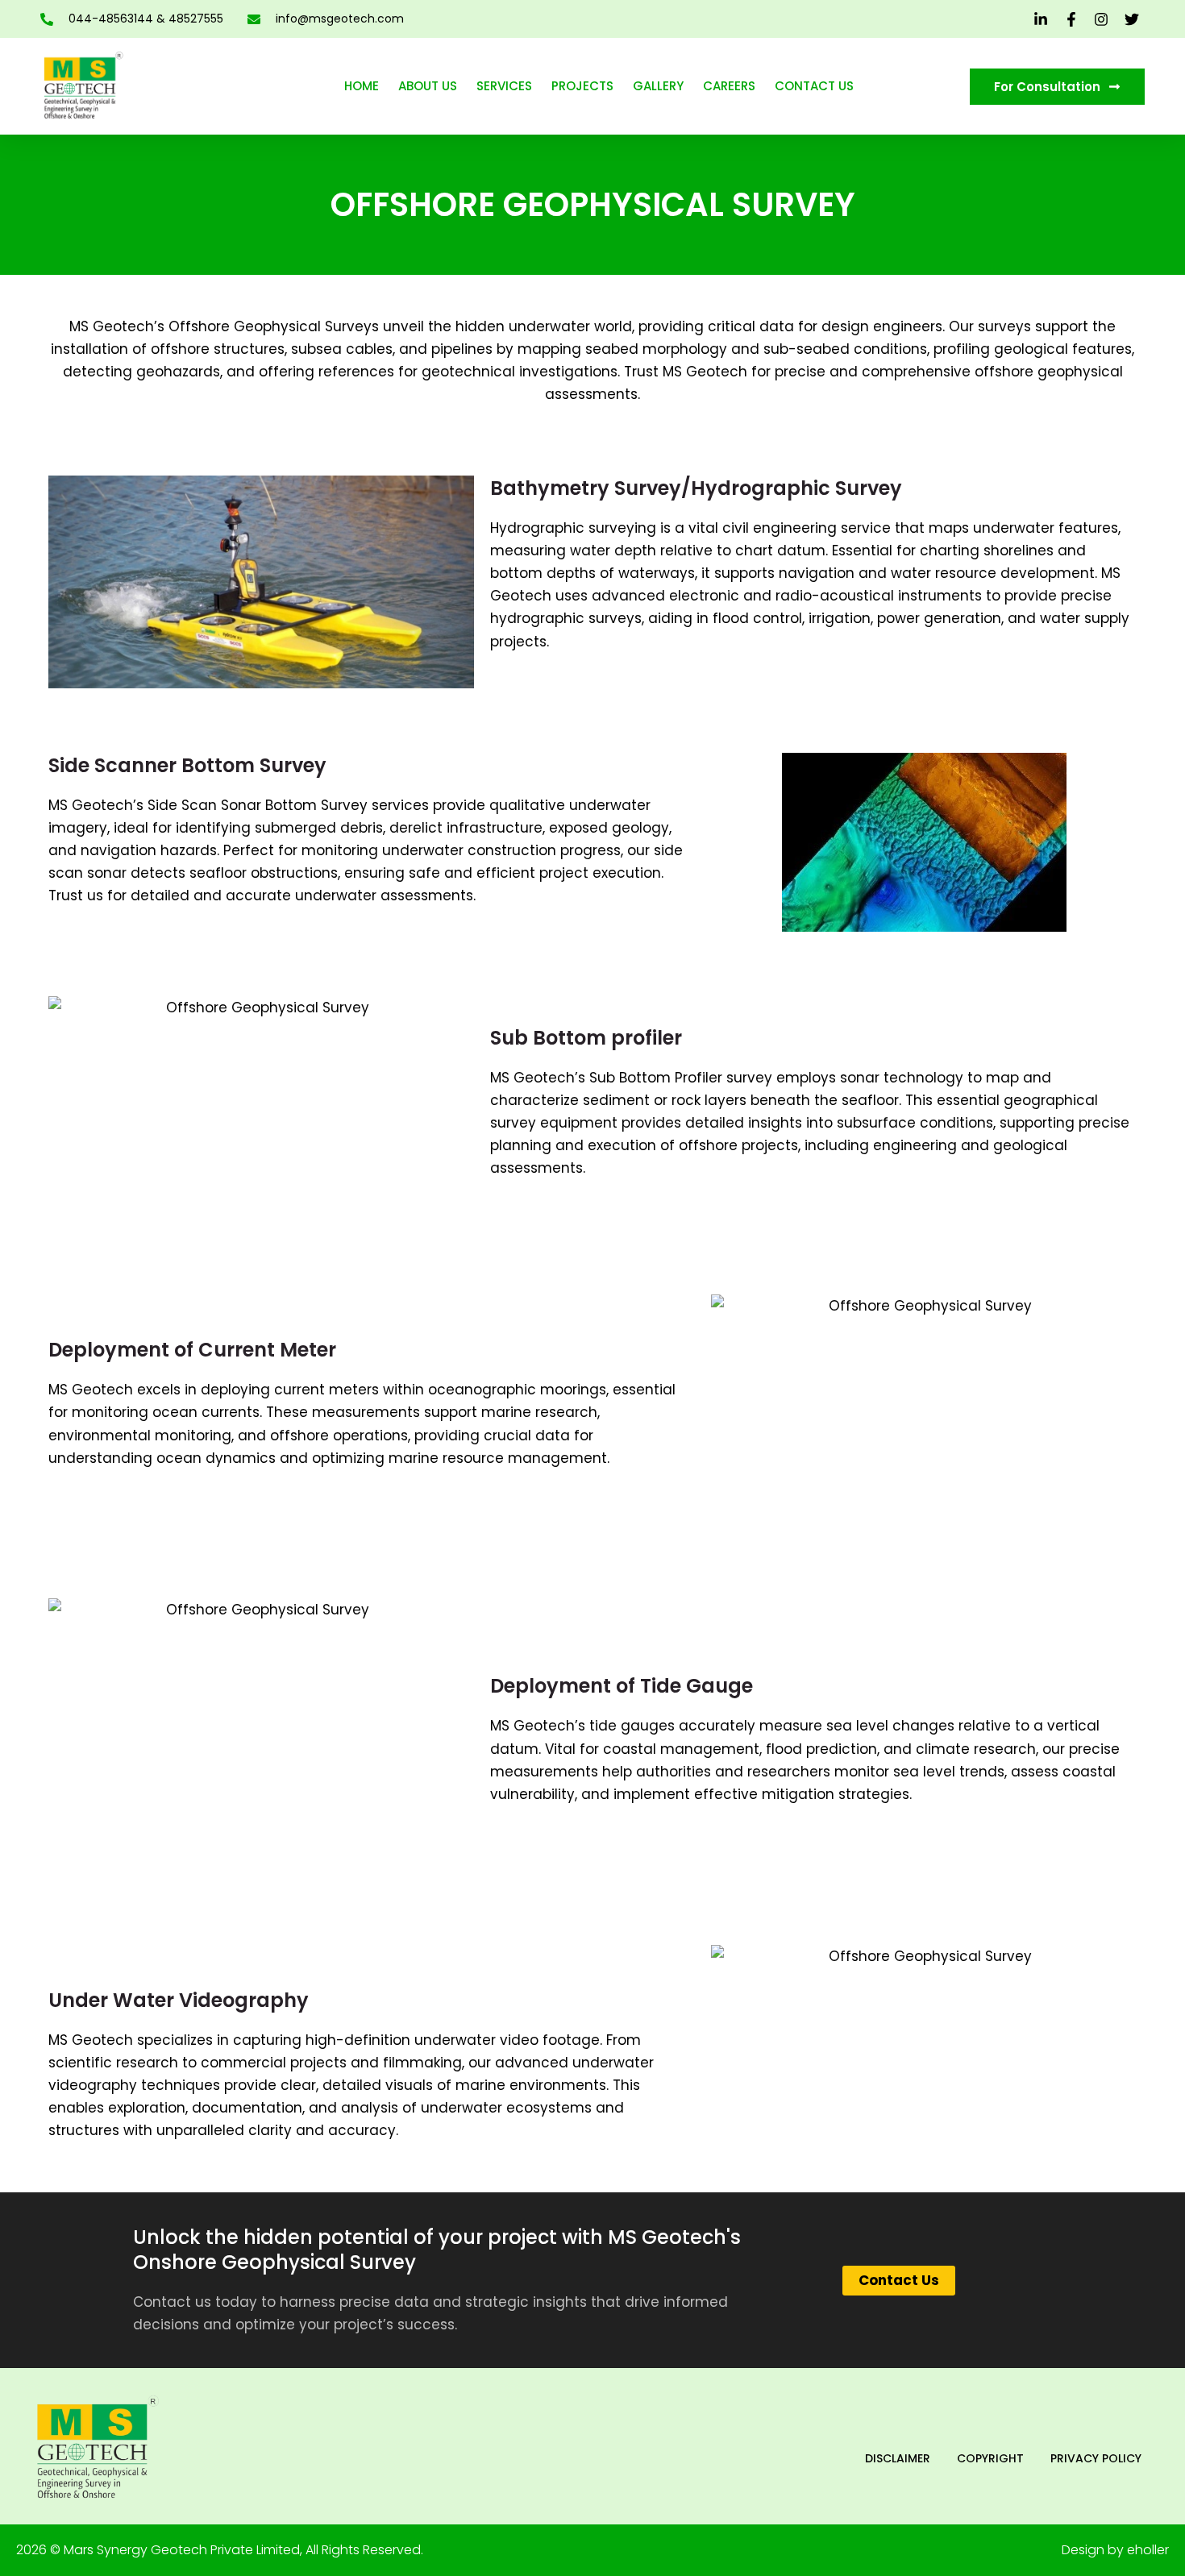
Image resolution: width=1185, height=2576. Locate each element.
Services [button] (504, 86)
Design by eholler (1115, 2550)
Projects (582, 86)
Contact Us (814, 86)
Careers (729, 86)
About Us (428, 86)
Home (362, 86)
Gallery (658, 86)
